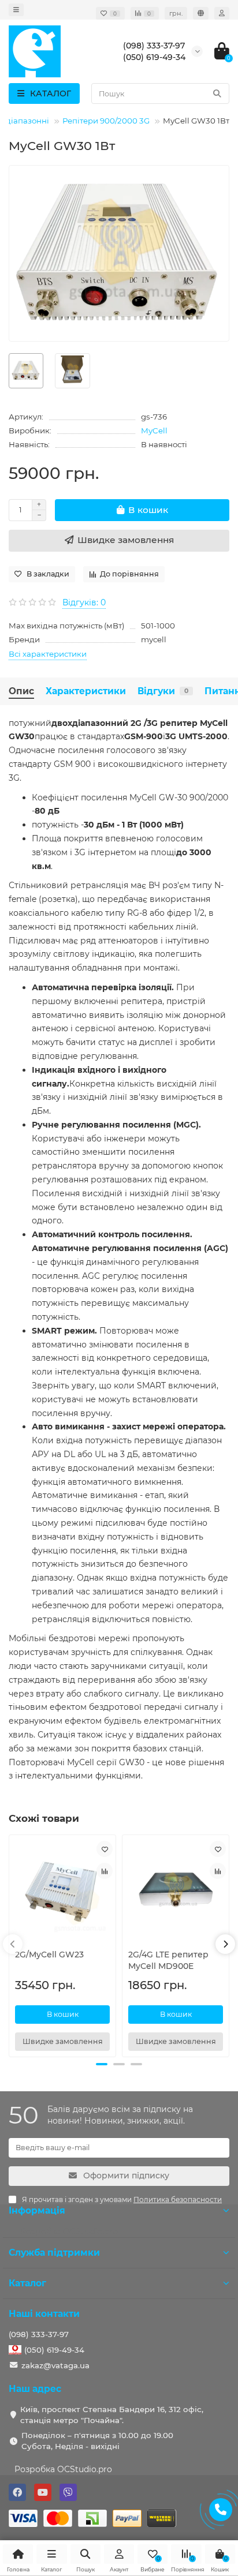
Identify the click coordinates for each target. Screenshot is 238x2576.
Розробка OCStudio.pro (63, 2469)
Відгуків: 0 (84, 602)
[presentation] (13, 1944)
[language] (201, 13)
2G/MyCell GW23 (49, 1955)
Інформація (37, 2210)
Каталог (27, 2283)
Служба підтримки (54, 2253)
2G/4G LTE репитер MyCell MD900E (168, 1960)
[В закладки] (105, 1849)
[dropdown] (16, 10)
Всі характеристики (48, 654)
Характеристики (86, 691)
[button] (102, 2064)
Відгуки (163, 691)
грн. (176, 13)
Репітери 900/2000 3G (106, 121)
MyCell (154, 430)
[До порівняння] (105, 1871)
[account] (222, 13)
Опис (21, 691)
